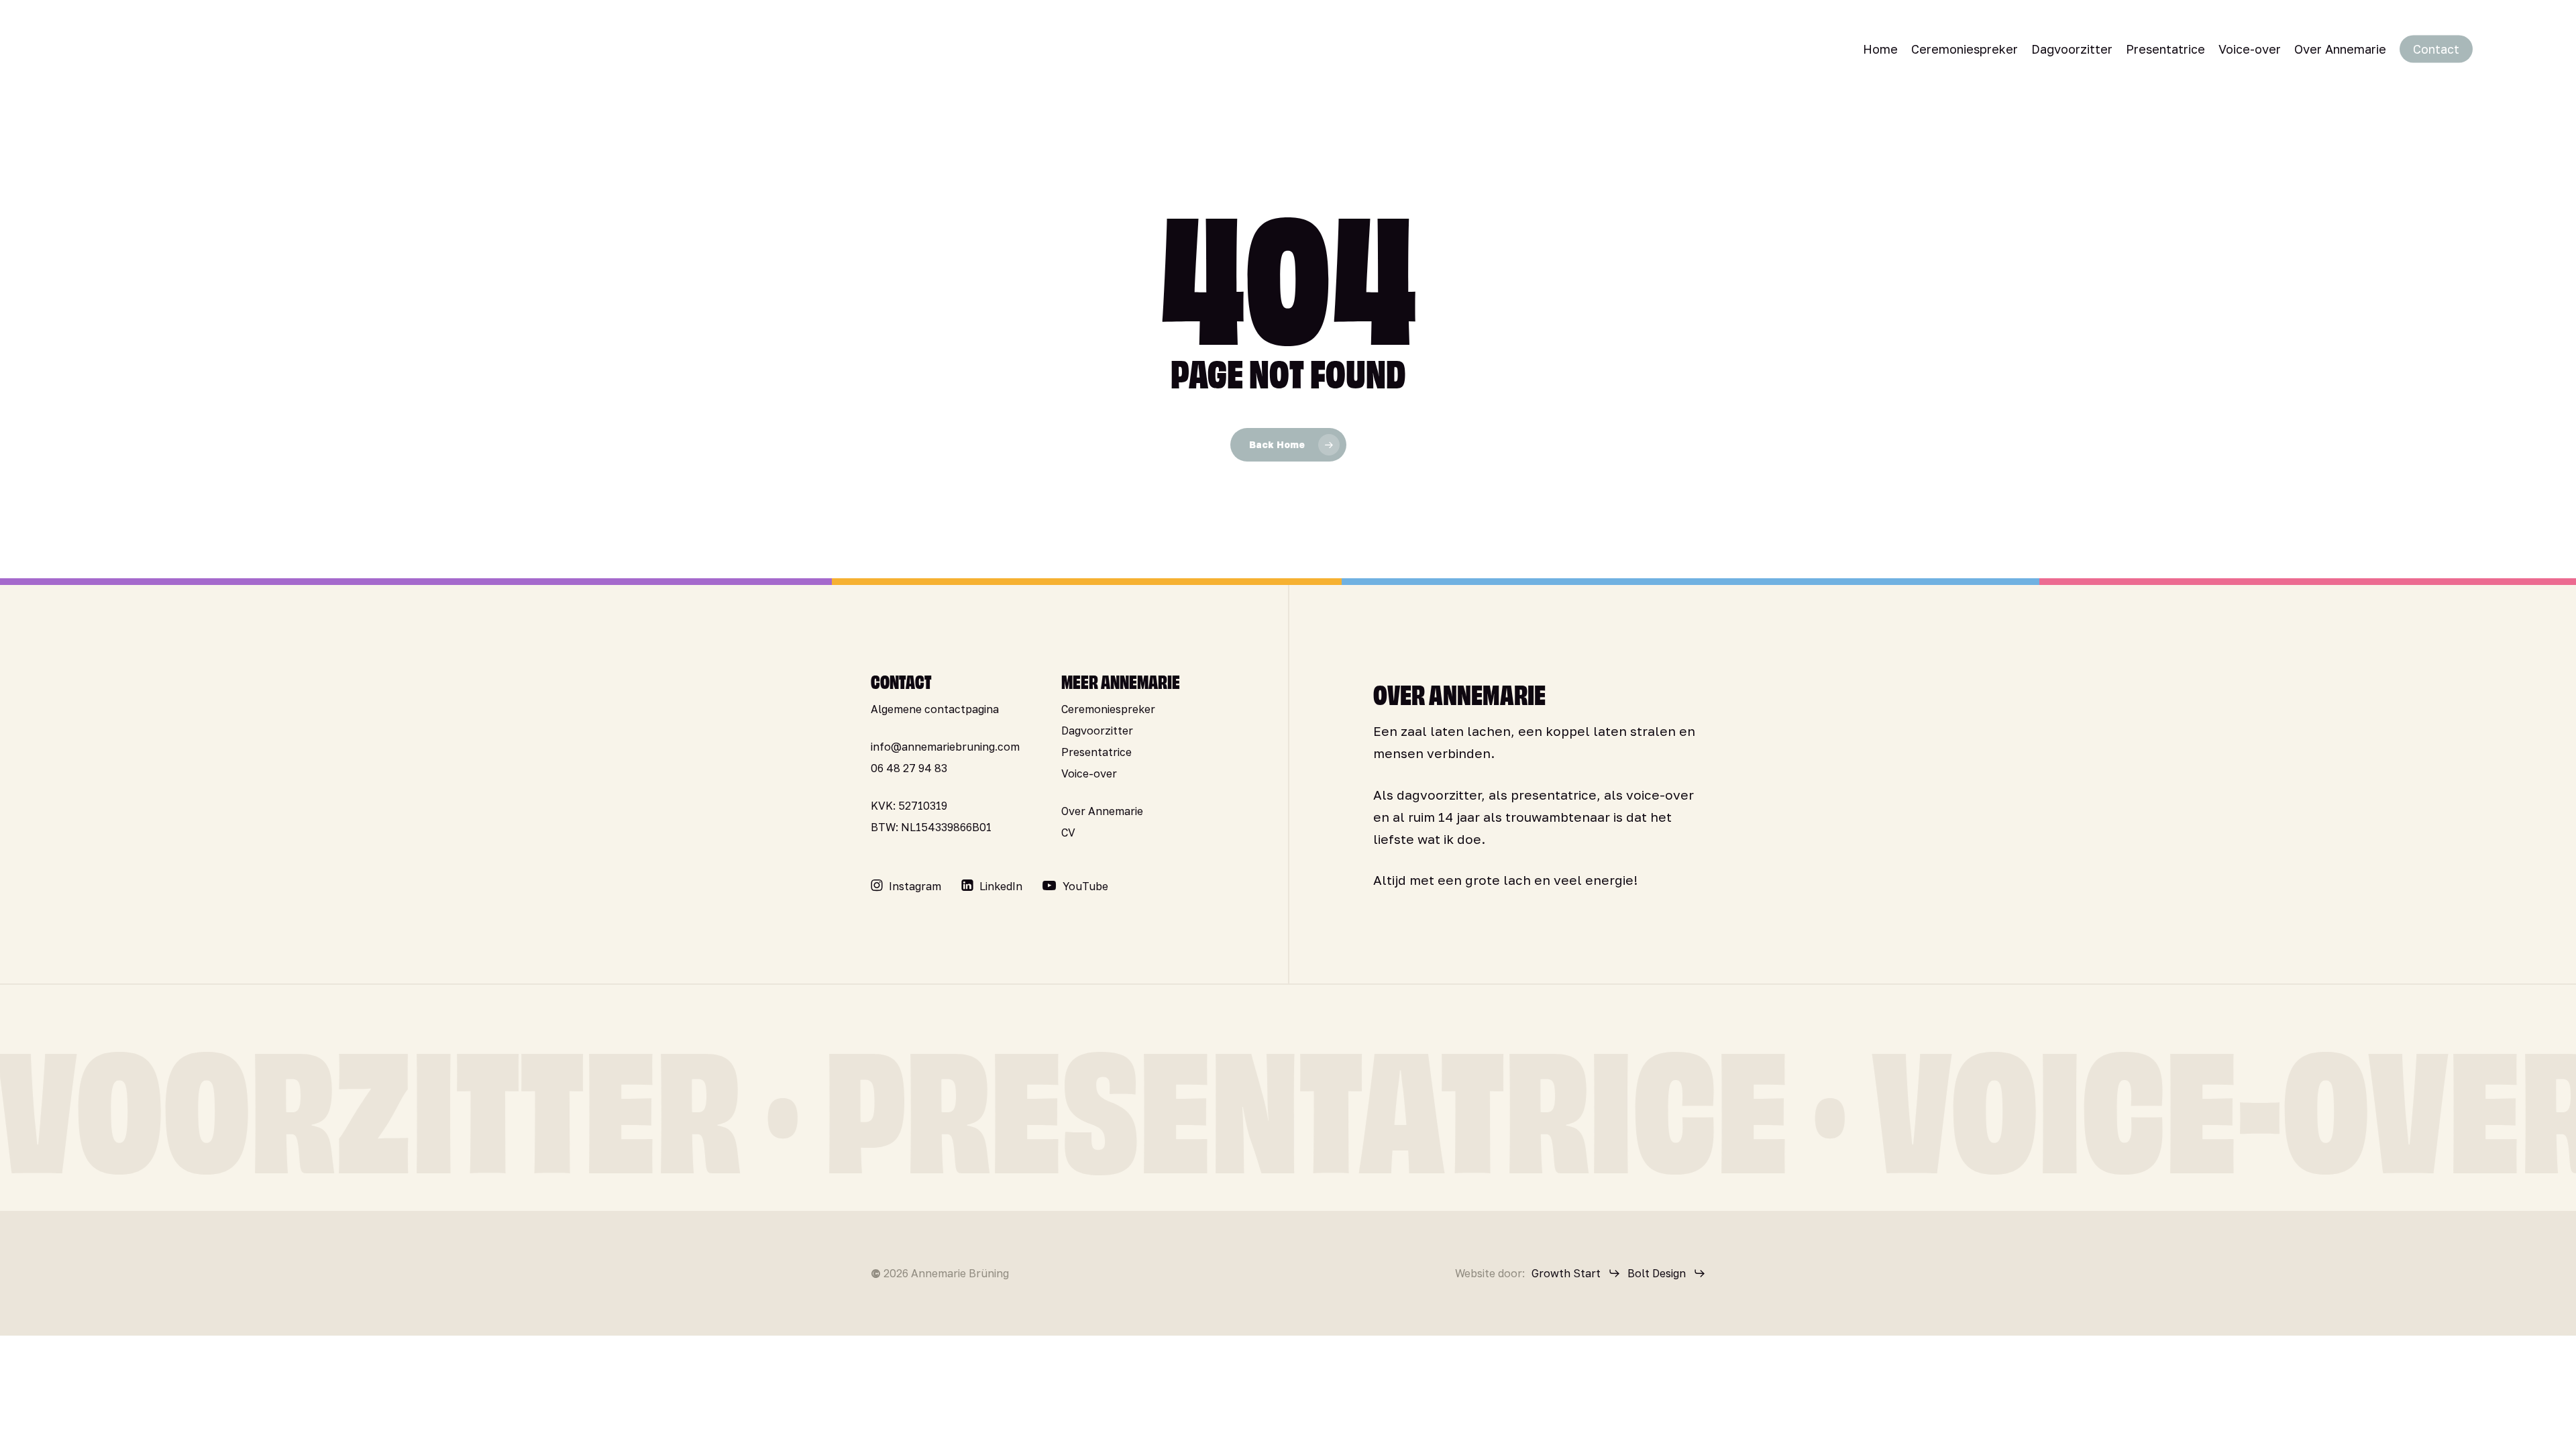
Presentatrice (1096, 752)
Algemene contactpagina (935, 709)
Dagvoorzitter (1097, 731)
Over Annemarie (1102, 811)
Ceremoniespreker (1108, 709)
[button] (915, 886)
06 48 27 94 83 (909, 768)
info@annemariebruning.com (945, 747)
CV (1068, 833)
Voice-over (1089, 773)
